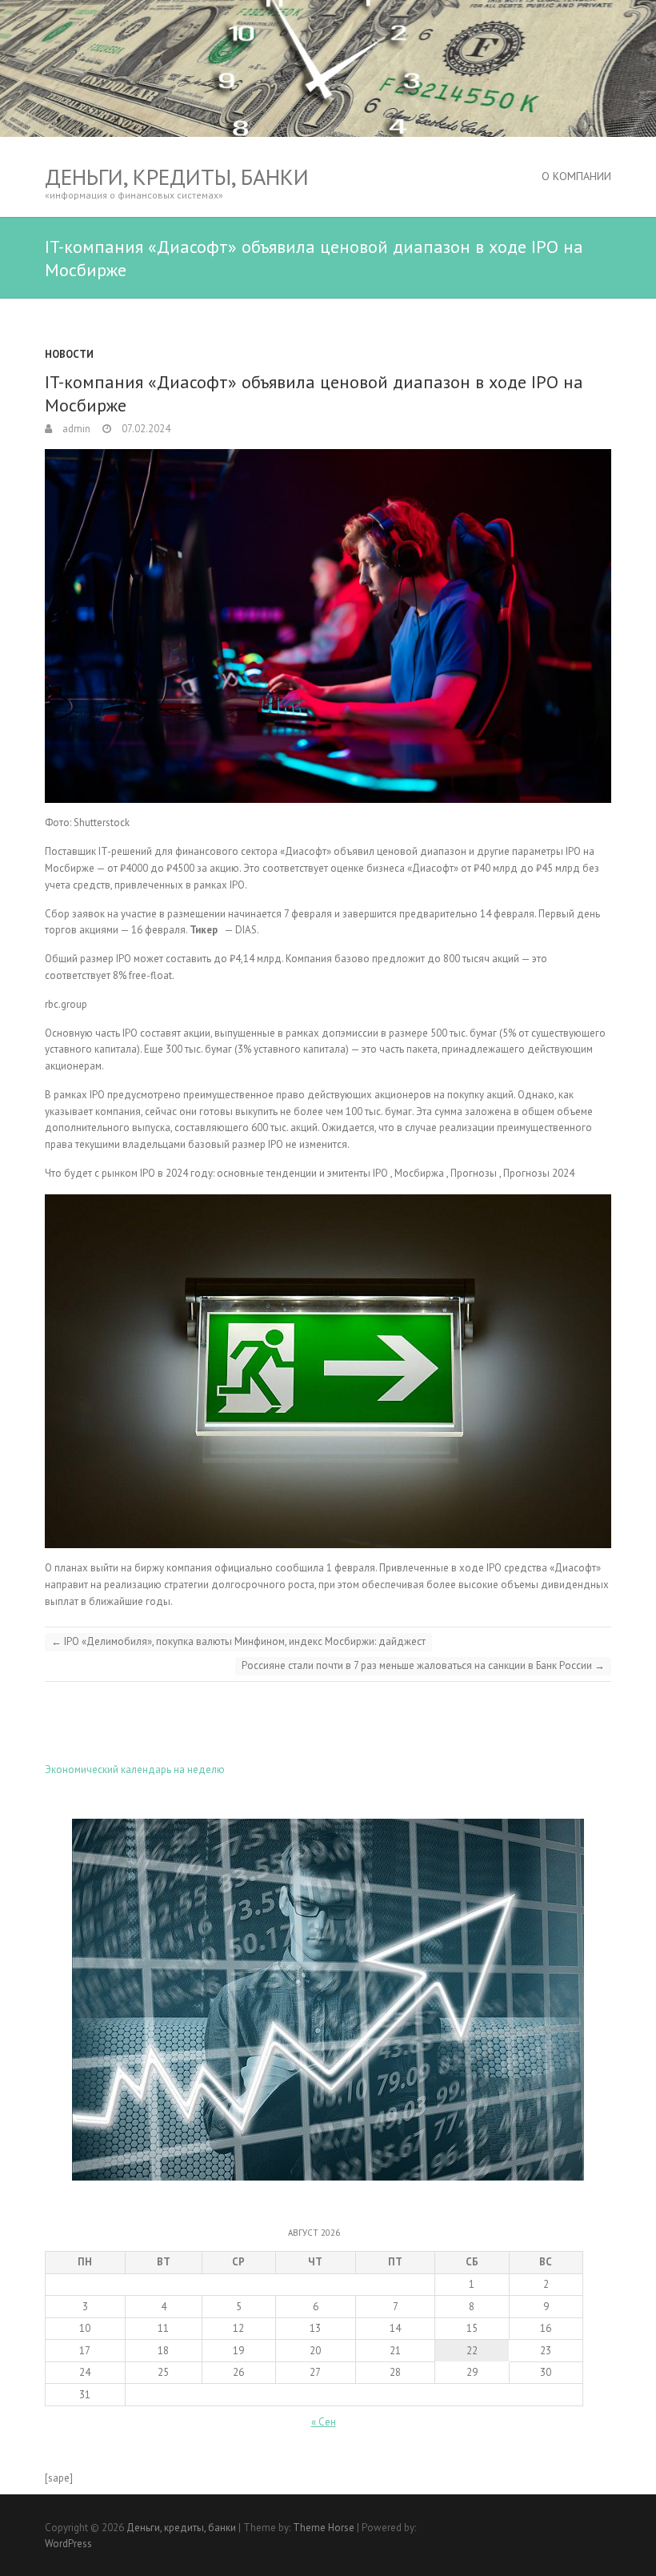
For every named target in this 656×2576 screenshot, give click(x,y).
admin (75, 429)
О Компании (576, 176)
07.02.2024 (145, 429)
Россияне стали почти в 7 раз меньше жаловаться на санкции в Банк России (423, 1665)
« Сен (324, 2422)
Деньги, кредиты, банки (177, 177)
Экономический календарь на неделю (135, 1769)
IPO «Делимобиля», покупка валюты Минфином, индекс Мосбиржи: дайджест (238, 1641)
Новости (69, 354)
